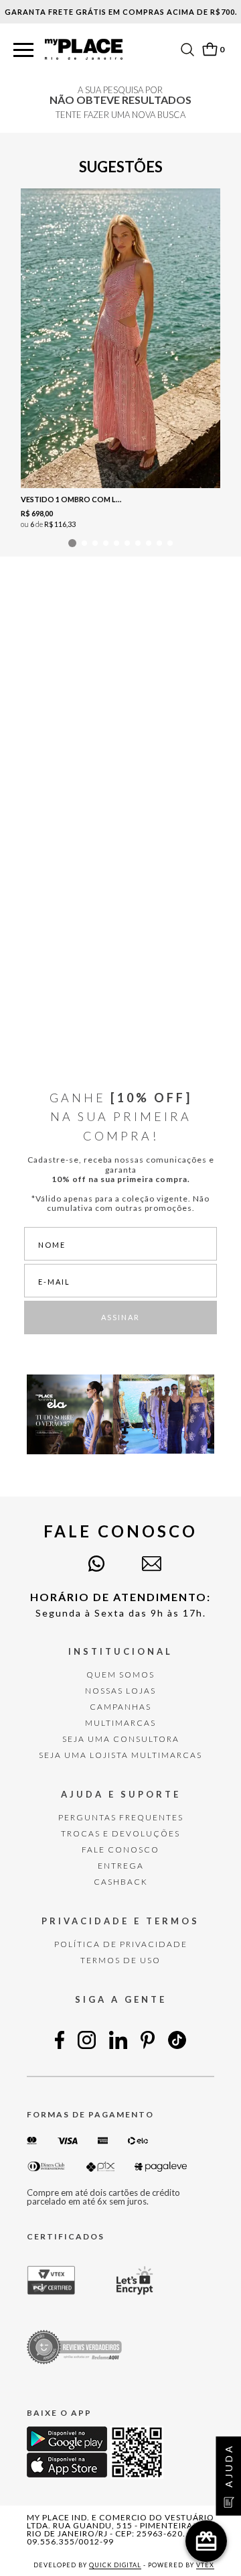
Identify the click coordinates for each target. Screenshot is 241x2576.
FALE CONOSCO (120, 1850)
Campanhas (120, 1707)
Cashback (121, 1882)
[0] (210, 49)
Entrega (121, 1866)
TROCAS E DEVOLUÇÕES (120, 1833)
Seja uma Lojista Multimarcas (120, 1755)
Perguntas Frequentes (121, 1817)
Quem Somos (120, 1675)
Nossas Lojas (120, 1691)
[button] (23, 51)
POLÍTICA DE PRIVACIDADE (121, 1944)
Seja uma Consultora (121, 1739)
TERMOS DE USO (120, 1960)
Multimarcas (120, 1723)
